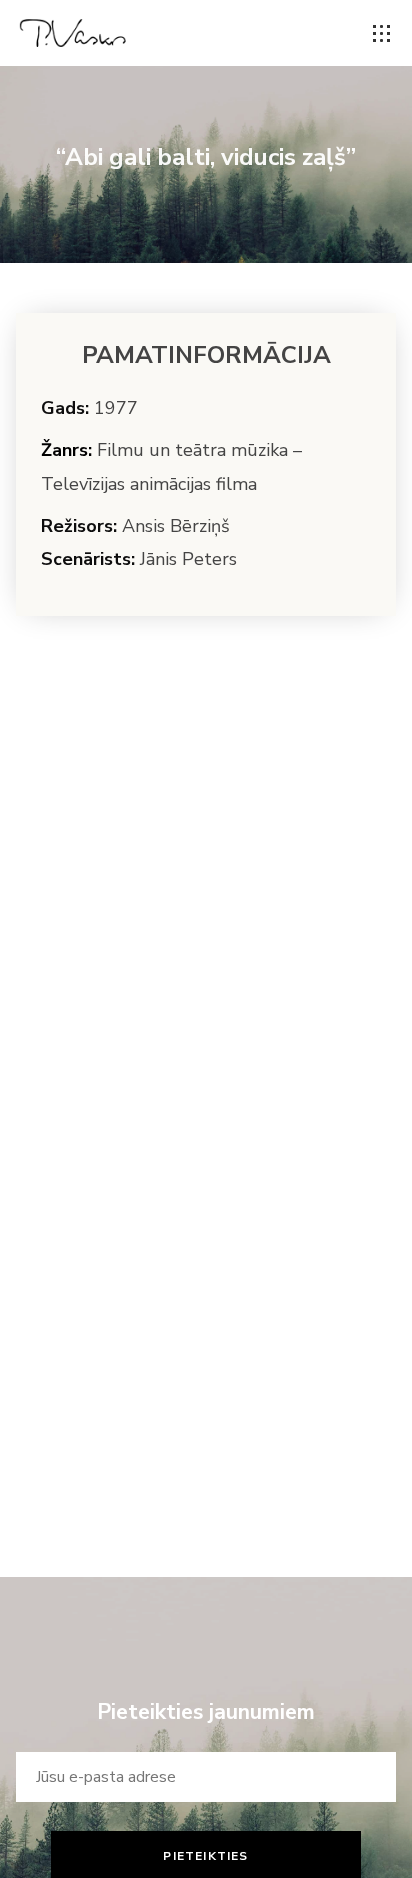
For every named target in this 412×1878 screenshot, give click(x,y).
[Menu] (382, 34)
